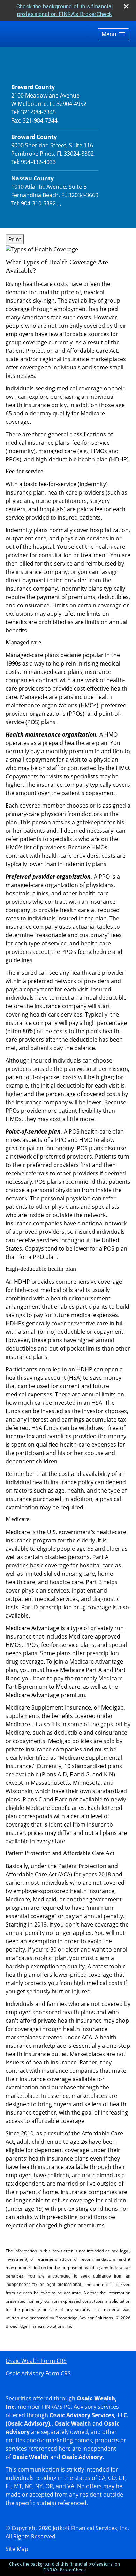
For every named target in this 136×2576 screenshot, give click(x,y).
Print (15, 239)
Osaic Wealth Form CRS (36, 2361)
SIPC (65, 2407)
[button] (113, 34)
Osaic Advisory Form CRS (38, 2373)
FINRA (50, 2407)
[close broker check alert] (126, 6)
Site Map (17, 2549)
